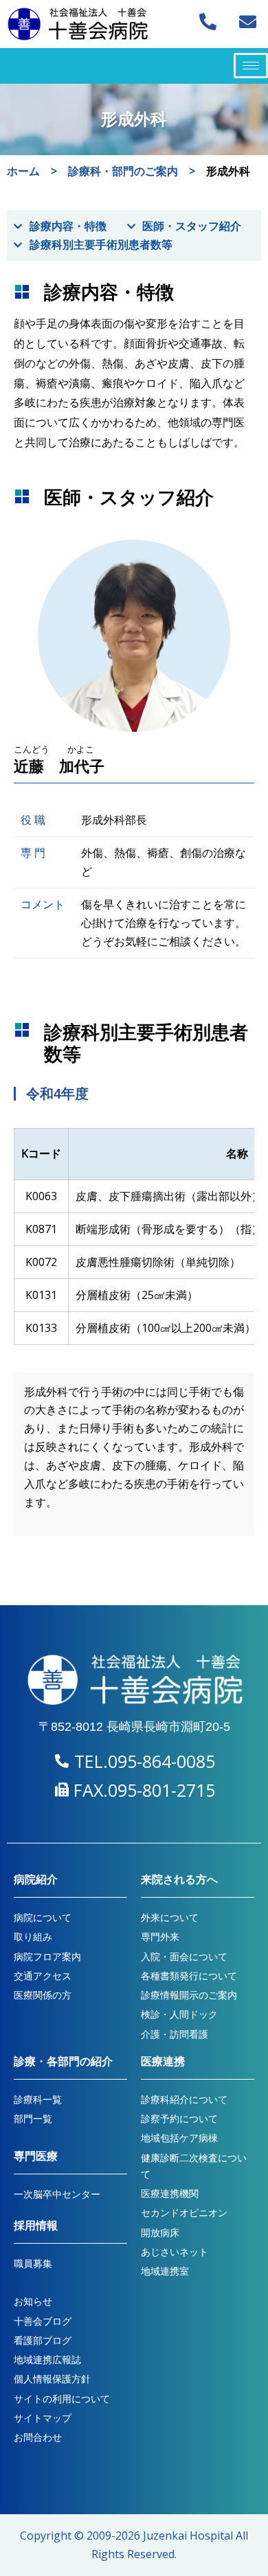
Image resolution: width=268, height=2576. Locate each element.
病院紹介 (36, 1879)
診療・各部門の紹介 (63, 2061)
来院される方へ (179, 1879)
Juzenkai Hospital (188, 2535)
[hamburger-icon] (251, 66)
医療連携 (163, 2061)
